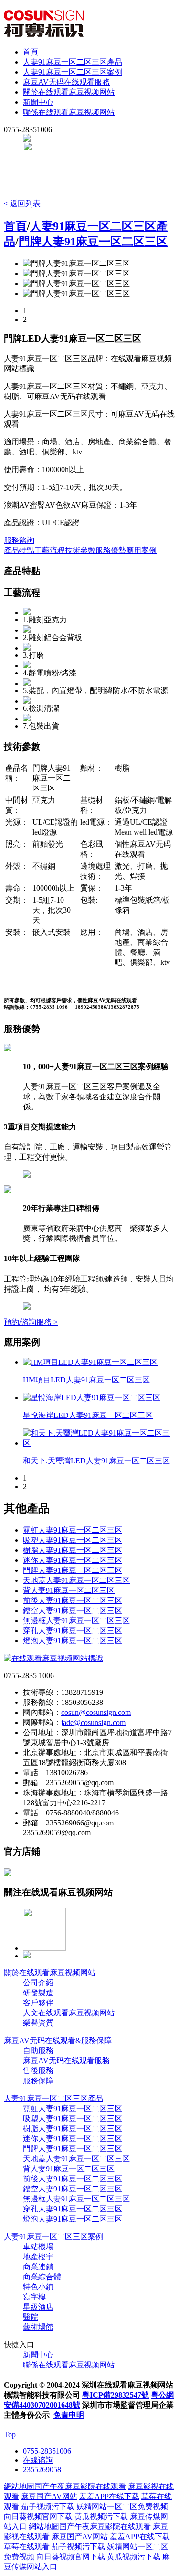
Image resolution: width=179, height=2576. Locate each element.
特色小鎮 (38, 2287)
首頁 (31, 52)
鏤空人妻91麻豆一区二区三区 (73, 1610)
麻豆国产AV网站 (49, 2496)
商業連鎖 (38, 2267)
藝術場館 (38, 2327)
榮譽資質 (38, 2023)
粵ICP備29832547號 (116, 2395)
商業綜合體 (42, 2277)
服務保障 (38, 2081)
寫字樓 (34, 2297)
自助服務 (38, 2051)
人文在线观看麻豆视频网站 (69, 2013)
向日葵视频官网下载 (38, 2516)
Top (10, 2435)
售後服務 (38, 2071)
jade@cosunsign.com (93, 1722)
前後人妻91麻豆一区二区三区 (73, 1600)
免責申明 (69, 2415)
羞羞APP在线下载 (109, 2496)
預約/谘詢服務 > (31, 1322)
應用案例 (141, 550)
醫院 (31, 2317)
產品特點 (19, 550)
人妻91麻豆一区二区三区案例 (73, 72)
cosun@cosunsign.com (96, 1712)
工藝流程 (50, 550)
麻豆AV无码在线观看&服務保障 (58, 2040)
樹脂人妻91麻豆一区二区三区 (73, 1550)
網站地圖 (19, 2486)
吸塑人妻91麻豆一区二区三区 (73, 1540)
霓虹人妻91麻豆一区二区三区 (73, 1530)
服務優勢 (111, 550)
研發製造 (38, 1993)
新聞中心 (38, 102)
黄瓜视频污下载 (101, 2516)
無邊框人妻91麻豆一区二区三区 (76, 1620)
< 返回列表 (22, 204)
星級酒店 (38, 2307)
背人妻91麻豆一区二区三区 (69, 1590)
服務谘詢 (19, 540)
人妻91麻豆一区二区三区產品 (73, 62)
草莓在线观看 (27, 2547)
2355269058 (42, 2470)
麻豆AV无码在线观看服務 (66, 82)
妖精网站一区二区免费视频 (122, 2506)
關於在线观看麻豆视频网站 (69, 92)
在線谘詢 (38, 2460)
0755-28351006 (47, 2451)
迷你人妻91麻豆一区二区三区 (73, 1560)
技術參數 (80, 550)
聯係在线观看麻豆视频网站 (69, 112)
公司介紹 (38, 1983)
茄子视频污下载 (48, 2506)
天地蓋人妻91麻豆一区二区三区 (76, 1580)
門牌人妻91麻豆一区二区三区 (93, 242)
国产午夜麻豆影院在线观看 (80, 2486)
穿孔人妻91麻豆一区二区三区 (73, 1631)
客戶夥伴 (38, 2003)
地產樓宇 (38, 2257)
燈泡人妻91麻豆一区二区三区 (73, 1641)
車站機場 (38, 2247)
